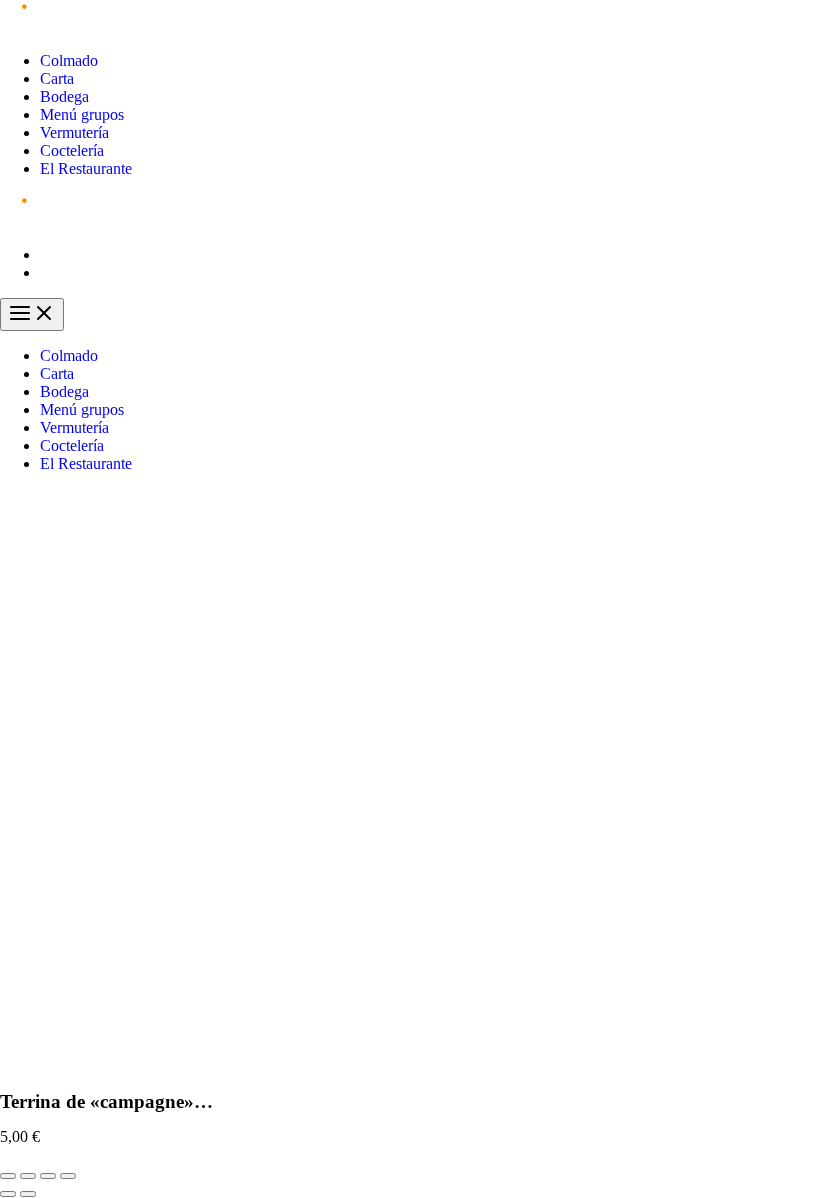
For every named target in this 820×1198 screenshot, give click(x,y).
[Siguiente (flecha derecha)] (28, 1194)
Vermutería (74, 132)
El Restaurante (86, 168)
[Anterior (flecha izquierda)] (8, 1194)
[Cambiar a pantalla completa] (48, 1176)
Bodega (64, 96)
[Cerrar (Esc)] (8, 1176)
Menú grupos (82, 114)
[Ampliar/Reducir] (68, 1176)
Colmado (69, 60)
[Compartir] (28, 1176)
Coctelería (72, 150)
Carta (57, 78)
